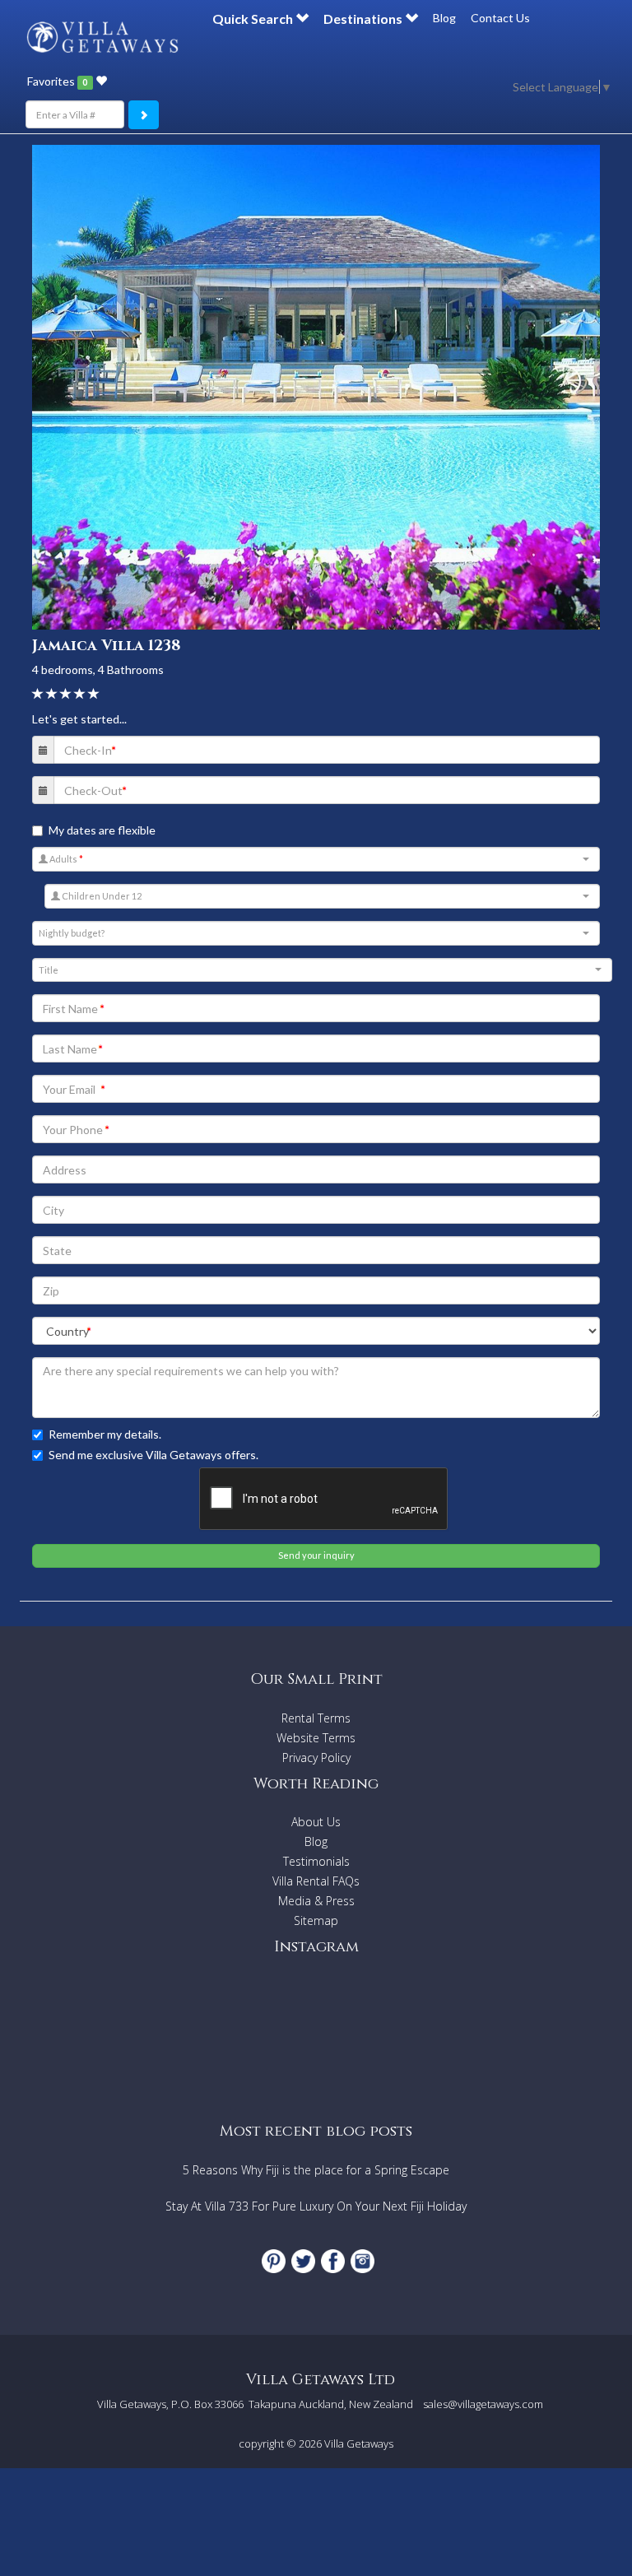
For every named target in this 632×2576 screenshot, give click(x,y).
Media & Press (316, 1901)
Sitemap (316, 1920)
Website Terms (316, 1738)
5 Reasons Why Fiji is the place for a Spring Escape (316, 2170)
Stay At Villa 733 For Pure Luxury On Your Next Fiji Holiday (316, 2206)
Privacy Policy (316, 1758)
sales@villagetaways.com (483, 2404)
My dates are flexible (102, 830)
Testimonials (316, 1861)
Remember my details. (105, 1434)
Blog (444, 18)
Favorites (57, 81)
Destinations (364, 19)
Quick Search (254, 19)
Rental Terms (316, 1718)
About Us (316, 1822)
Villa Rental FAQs (316, 1881)
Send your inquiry (316, 1555)
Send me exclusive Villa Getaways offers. (153, 1455)
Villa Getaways (359, 2443)
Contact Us (500, 18)
